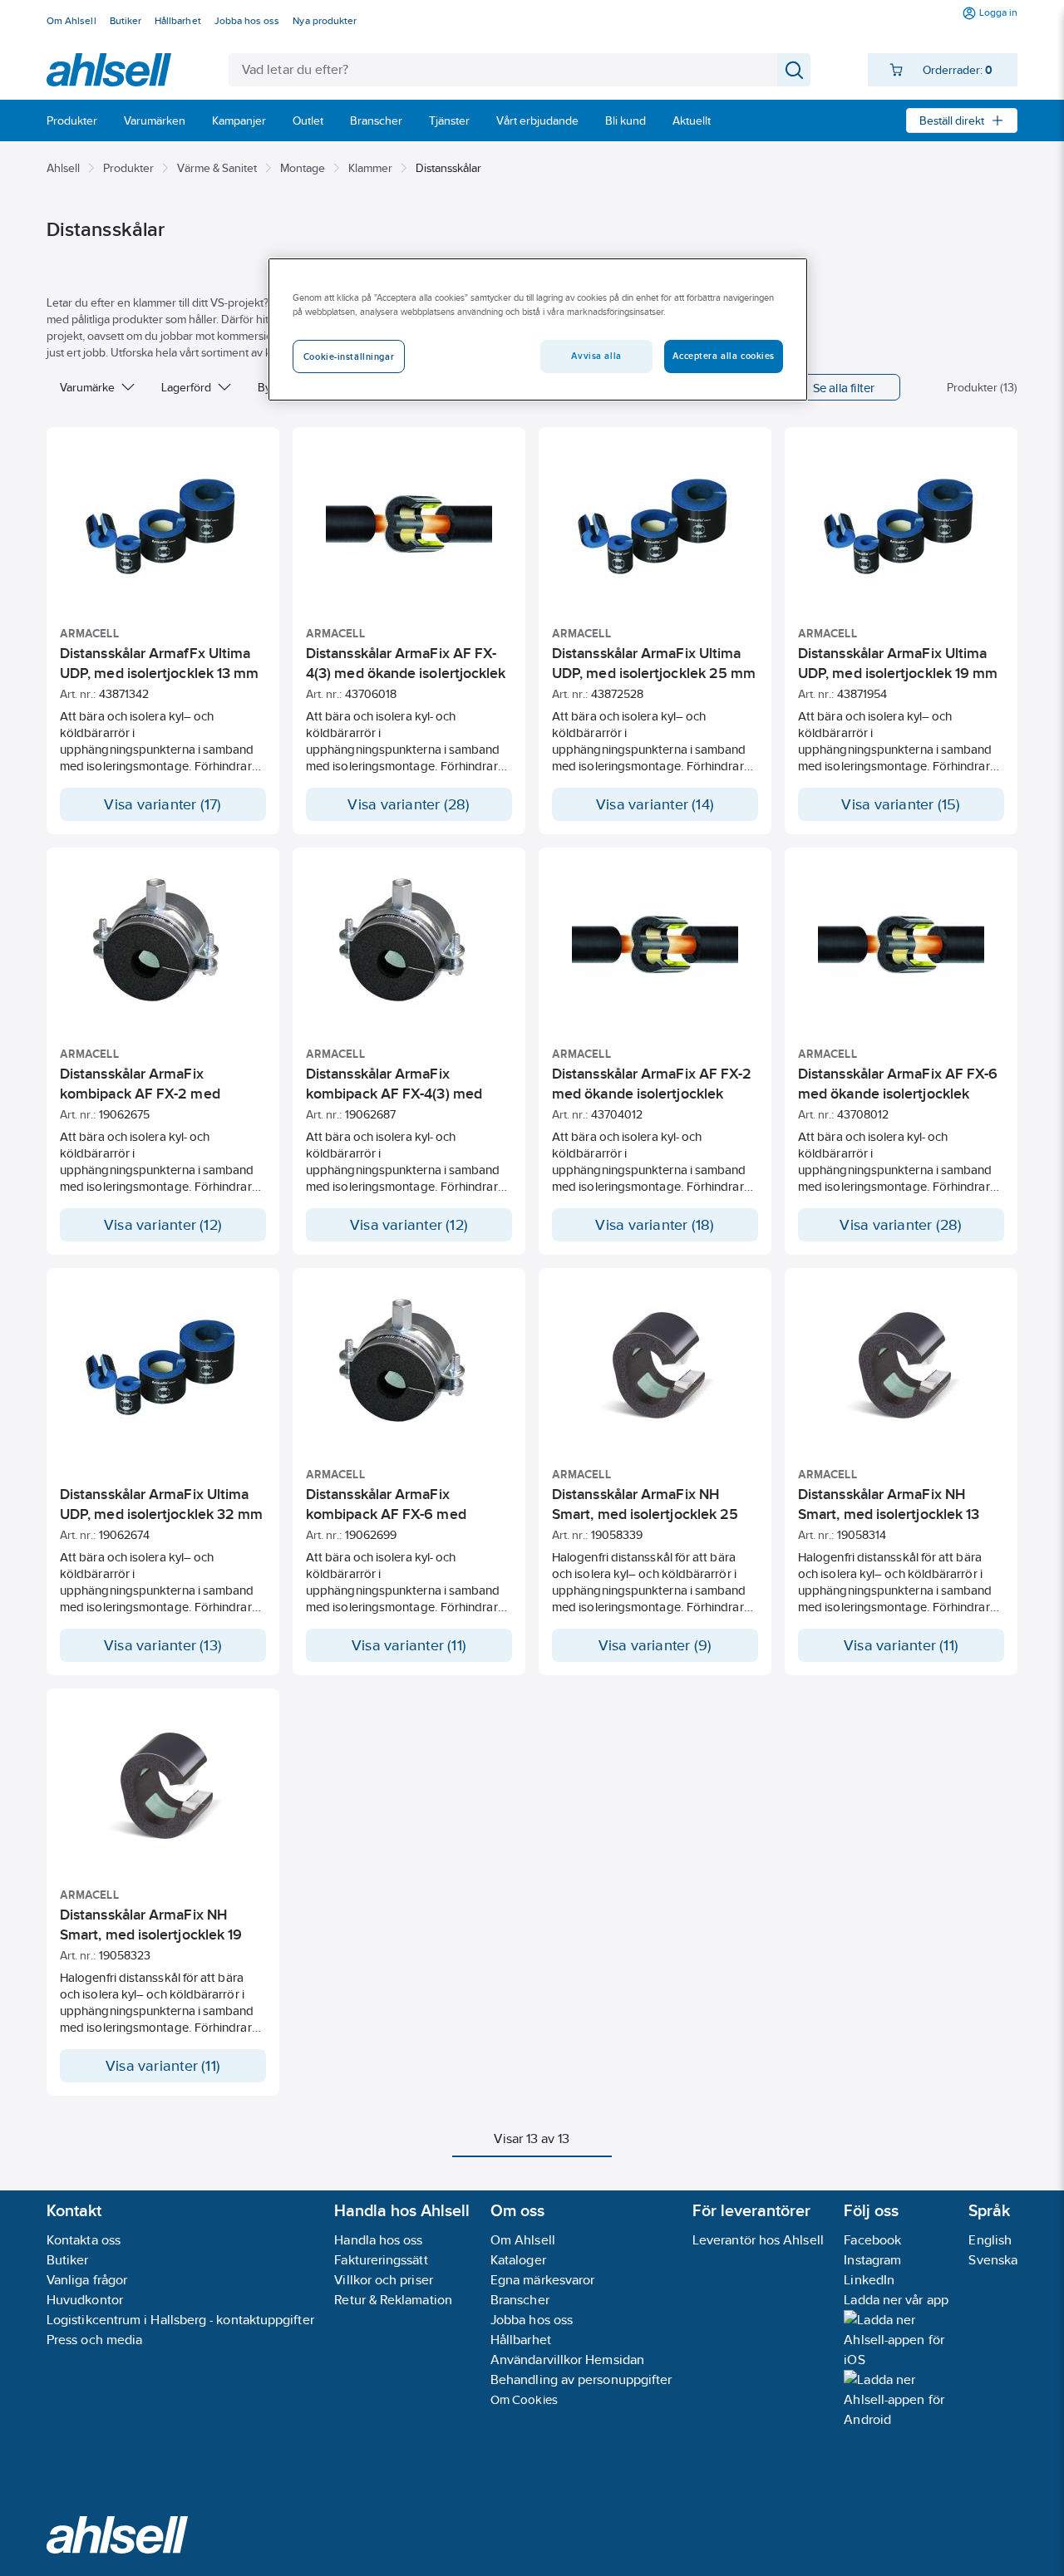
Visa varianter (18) (655, 1225)
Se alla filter (844, 388)
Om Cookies (524, 2399)
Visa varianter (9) (655, 1645)
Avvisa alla (596, 356)
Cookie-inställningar (349, 356)
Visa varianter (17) (163, 804)
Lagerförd (186, 387)
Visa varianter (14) (655, 804)
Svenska (993, 2260)
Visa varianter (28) (409, 804)
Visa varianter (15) (901, 804)
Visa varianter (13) (163, 1645)
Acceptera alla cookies (724, 356)
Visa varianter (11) (409, 1645)
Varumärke (87, 387)
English (990, 2240)
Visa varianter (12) (163, 1225)
